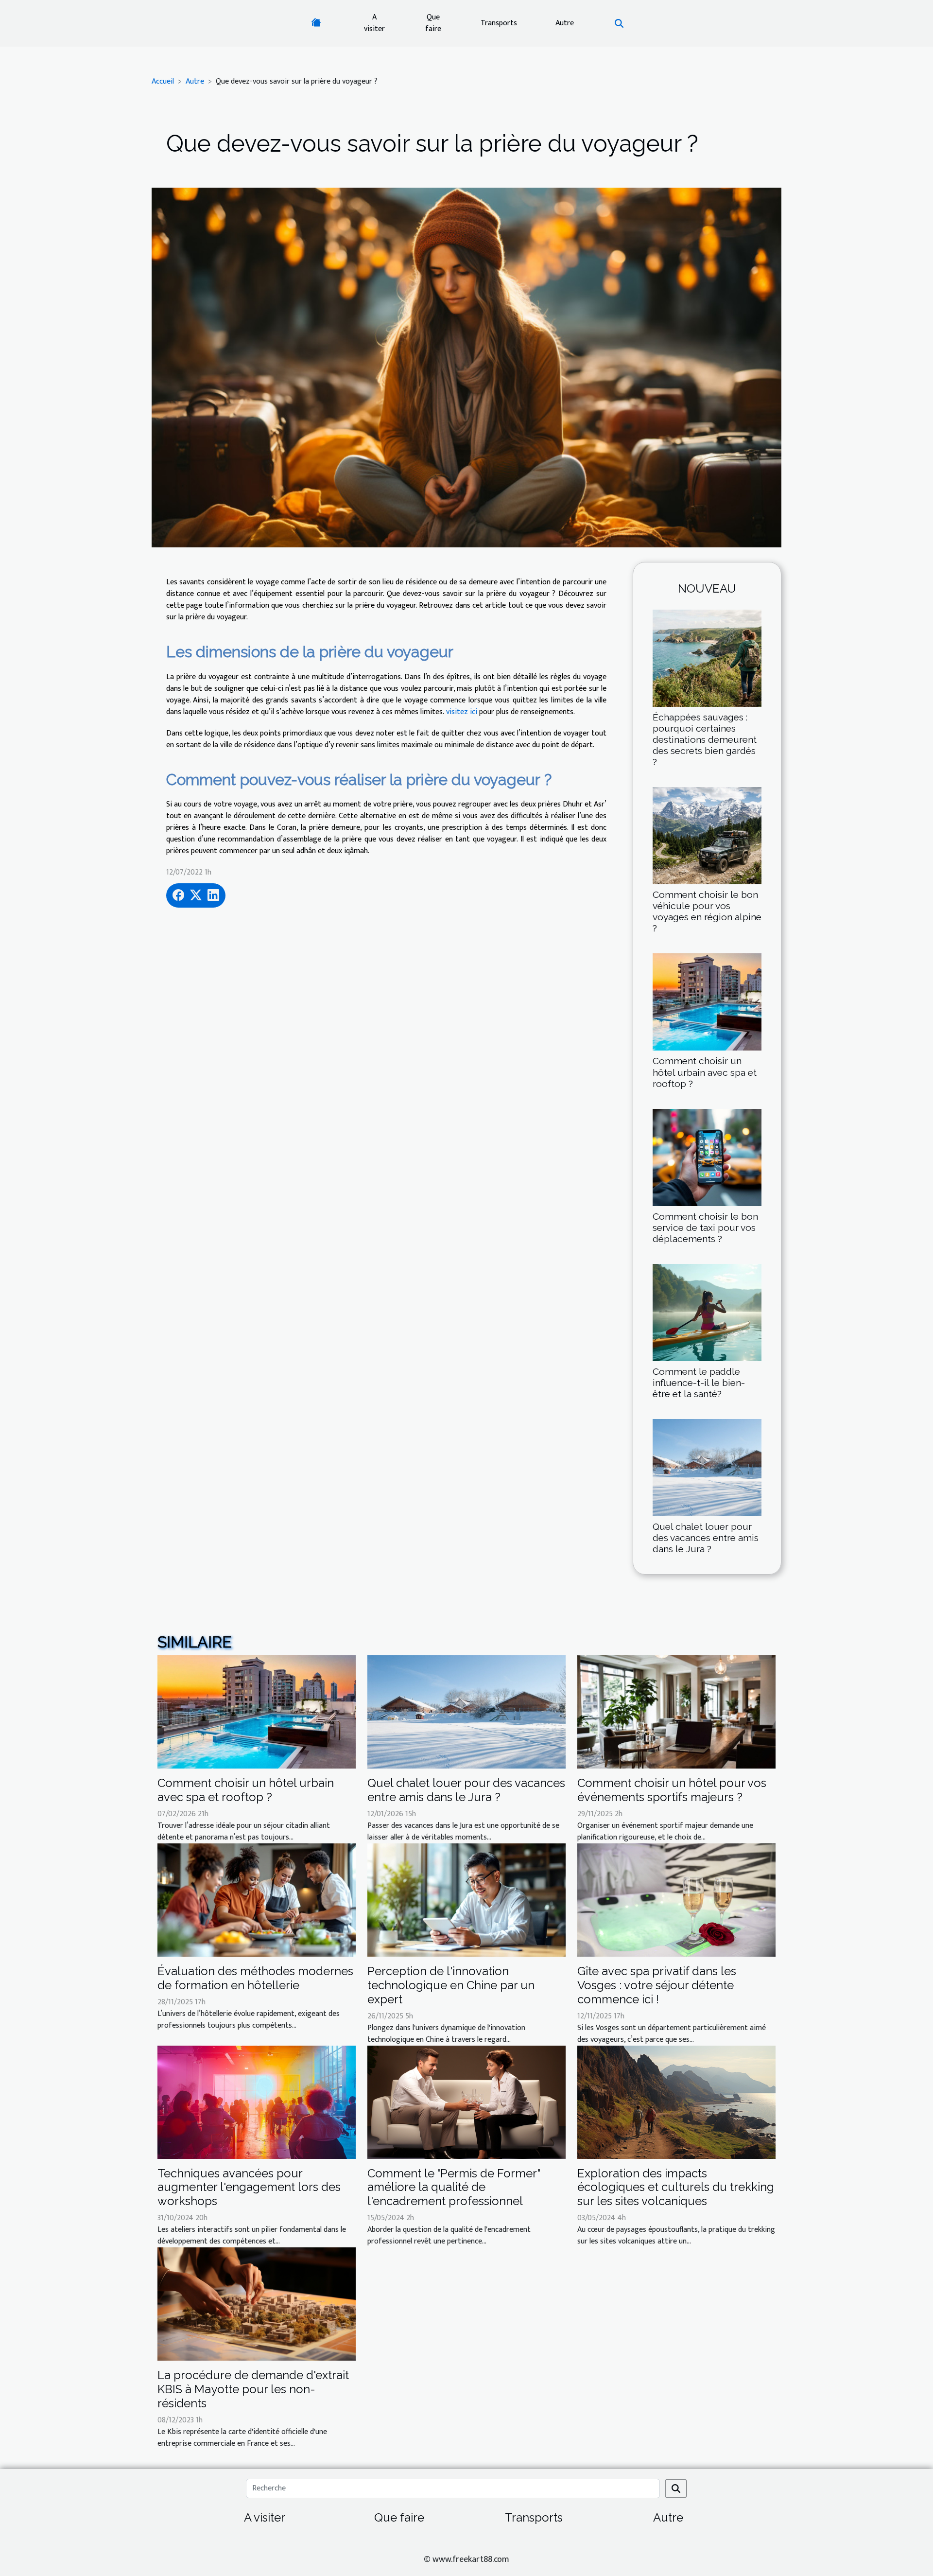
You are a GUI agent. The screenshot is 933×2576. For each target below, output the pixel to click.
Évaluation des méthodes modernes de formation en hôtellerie (255, 1978)
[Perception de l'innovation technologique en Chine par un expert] (466, 1900)
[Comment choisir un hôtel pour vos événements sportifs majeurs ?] (676, 1712)
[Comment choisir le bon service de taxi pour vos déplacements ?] (707, 1157)
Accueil (163, 81)
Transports (499, 23)
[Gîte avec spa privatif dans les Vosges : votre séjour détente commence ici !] (676, 1900)
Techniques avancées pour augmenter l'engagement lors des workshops (249, 2187)
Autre (565, 23)
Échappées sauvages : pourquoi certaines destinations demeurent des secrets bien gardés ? (705, 739)
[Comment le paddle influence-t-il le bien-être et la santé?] (707, 1312)
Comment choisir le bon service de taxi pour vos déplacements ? (705, 1227)
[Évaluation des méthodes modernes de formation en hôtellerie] (257, 1900)
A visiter (374, 23)
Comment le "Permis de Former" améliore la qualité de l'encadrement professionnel (454, 2187)
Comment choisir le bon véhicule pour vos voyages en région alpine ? (707, 911)
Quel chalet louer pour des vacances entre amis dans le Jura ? (706, 1538)
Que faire (433, 23)
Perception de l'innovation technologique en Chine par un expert (451, 1985)
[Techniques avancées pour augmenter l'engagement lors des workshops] (257, 2102)
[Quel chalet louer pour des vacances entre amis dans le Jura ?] (707, 1467)
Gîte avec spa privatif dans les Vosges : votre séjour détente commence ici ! (657, 1985)
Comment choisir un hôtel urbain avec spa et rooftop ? (705, 1072)
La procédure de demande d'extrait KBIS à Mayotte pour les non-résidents (253, 2389)
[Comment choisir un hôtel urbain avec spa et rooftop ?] (707, 1002)
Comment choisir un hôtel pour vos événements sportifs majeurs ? (672, 1790)
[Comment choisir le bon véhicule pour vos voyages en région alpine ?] (707, 835)
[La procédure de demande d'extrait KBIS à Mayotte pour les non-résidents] (257, 2304)
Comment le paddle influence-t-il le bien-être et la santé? (699, 1383)
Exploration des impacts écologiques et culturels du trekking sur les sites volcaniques (676, 2187)
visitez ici (462, 712)
